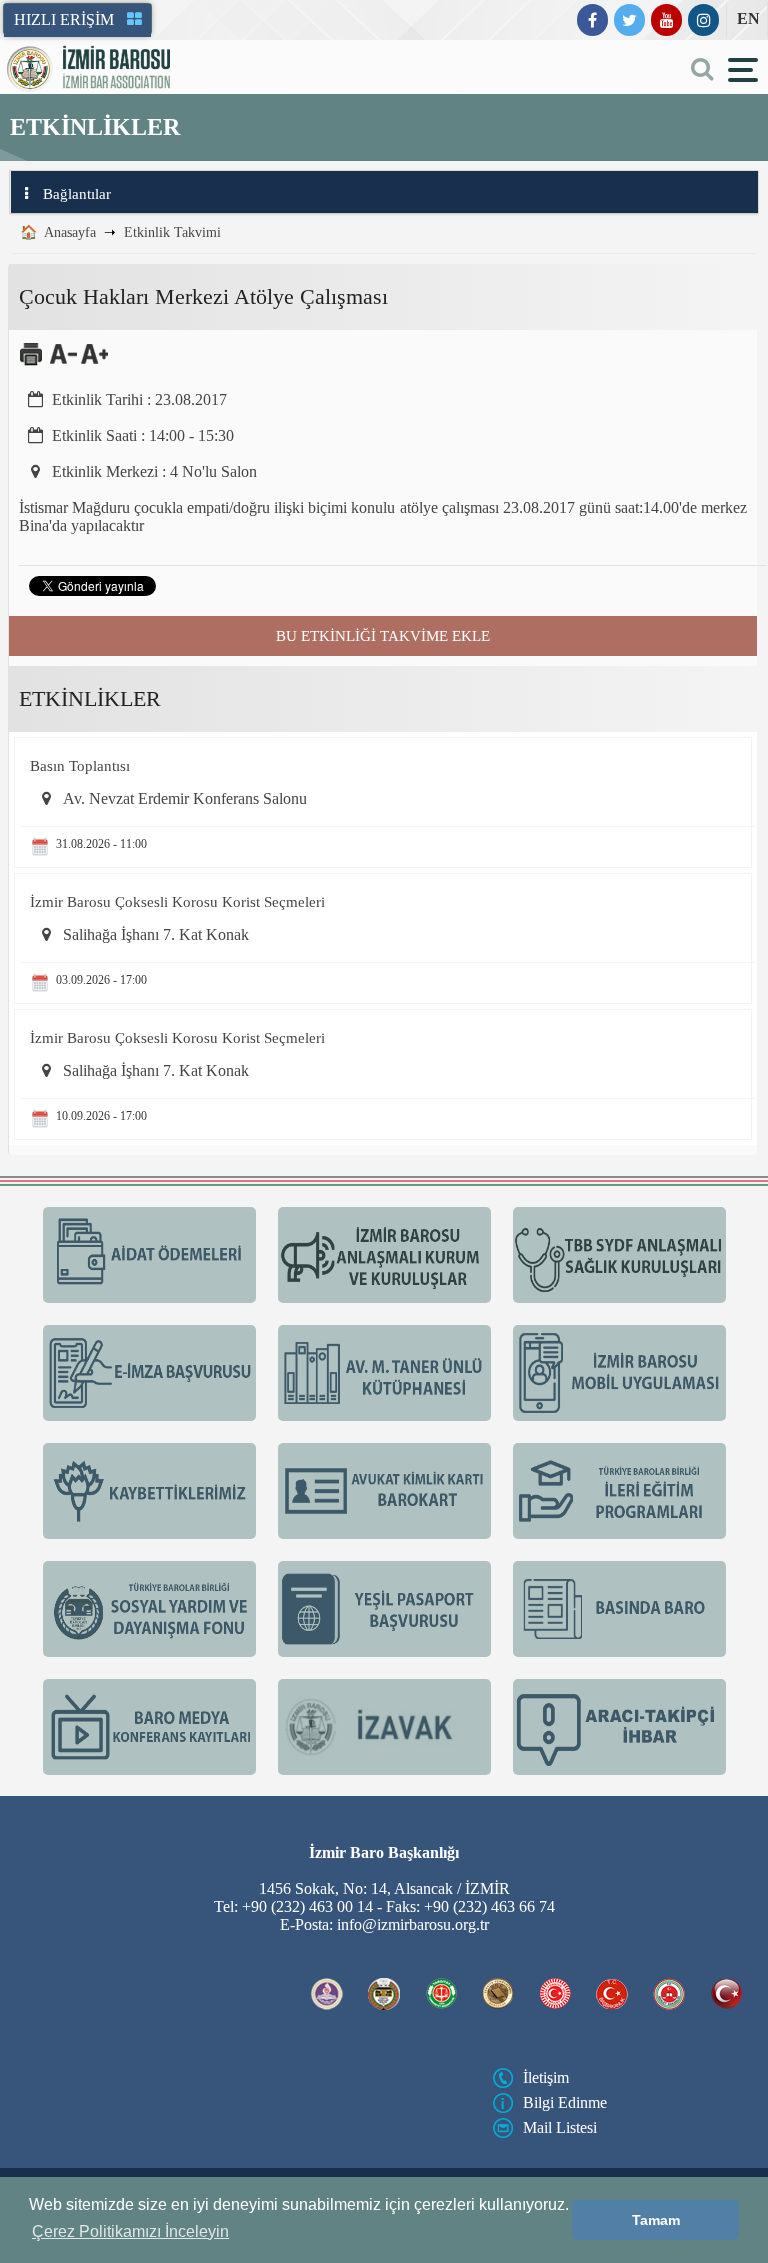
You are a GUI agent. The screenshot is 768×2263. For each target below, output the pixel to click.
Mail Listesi (560, 2127)
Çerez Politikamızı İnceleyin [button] (130, 2231)
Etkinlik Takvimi (172, 232)
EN (748, 18)
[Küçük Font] (63, 361)
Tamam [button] (656, 2220)
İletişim (546, 2077)
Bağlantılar (77, 194)
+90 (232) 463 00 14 (307, 1906)
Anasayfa (70, 232)
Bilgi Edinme (565, 2102)
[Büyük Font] (94, 361)
